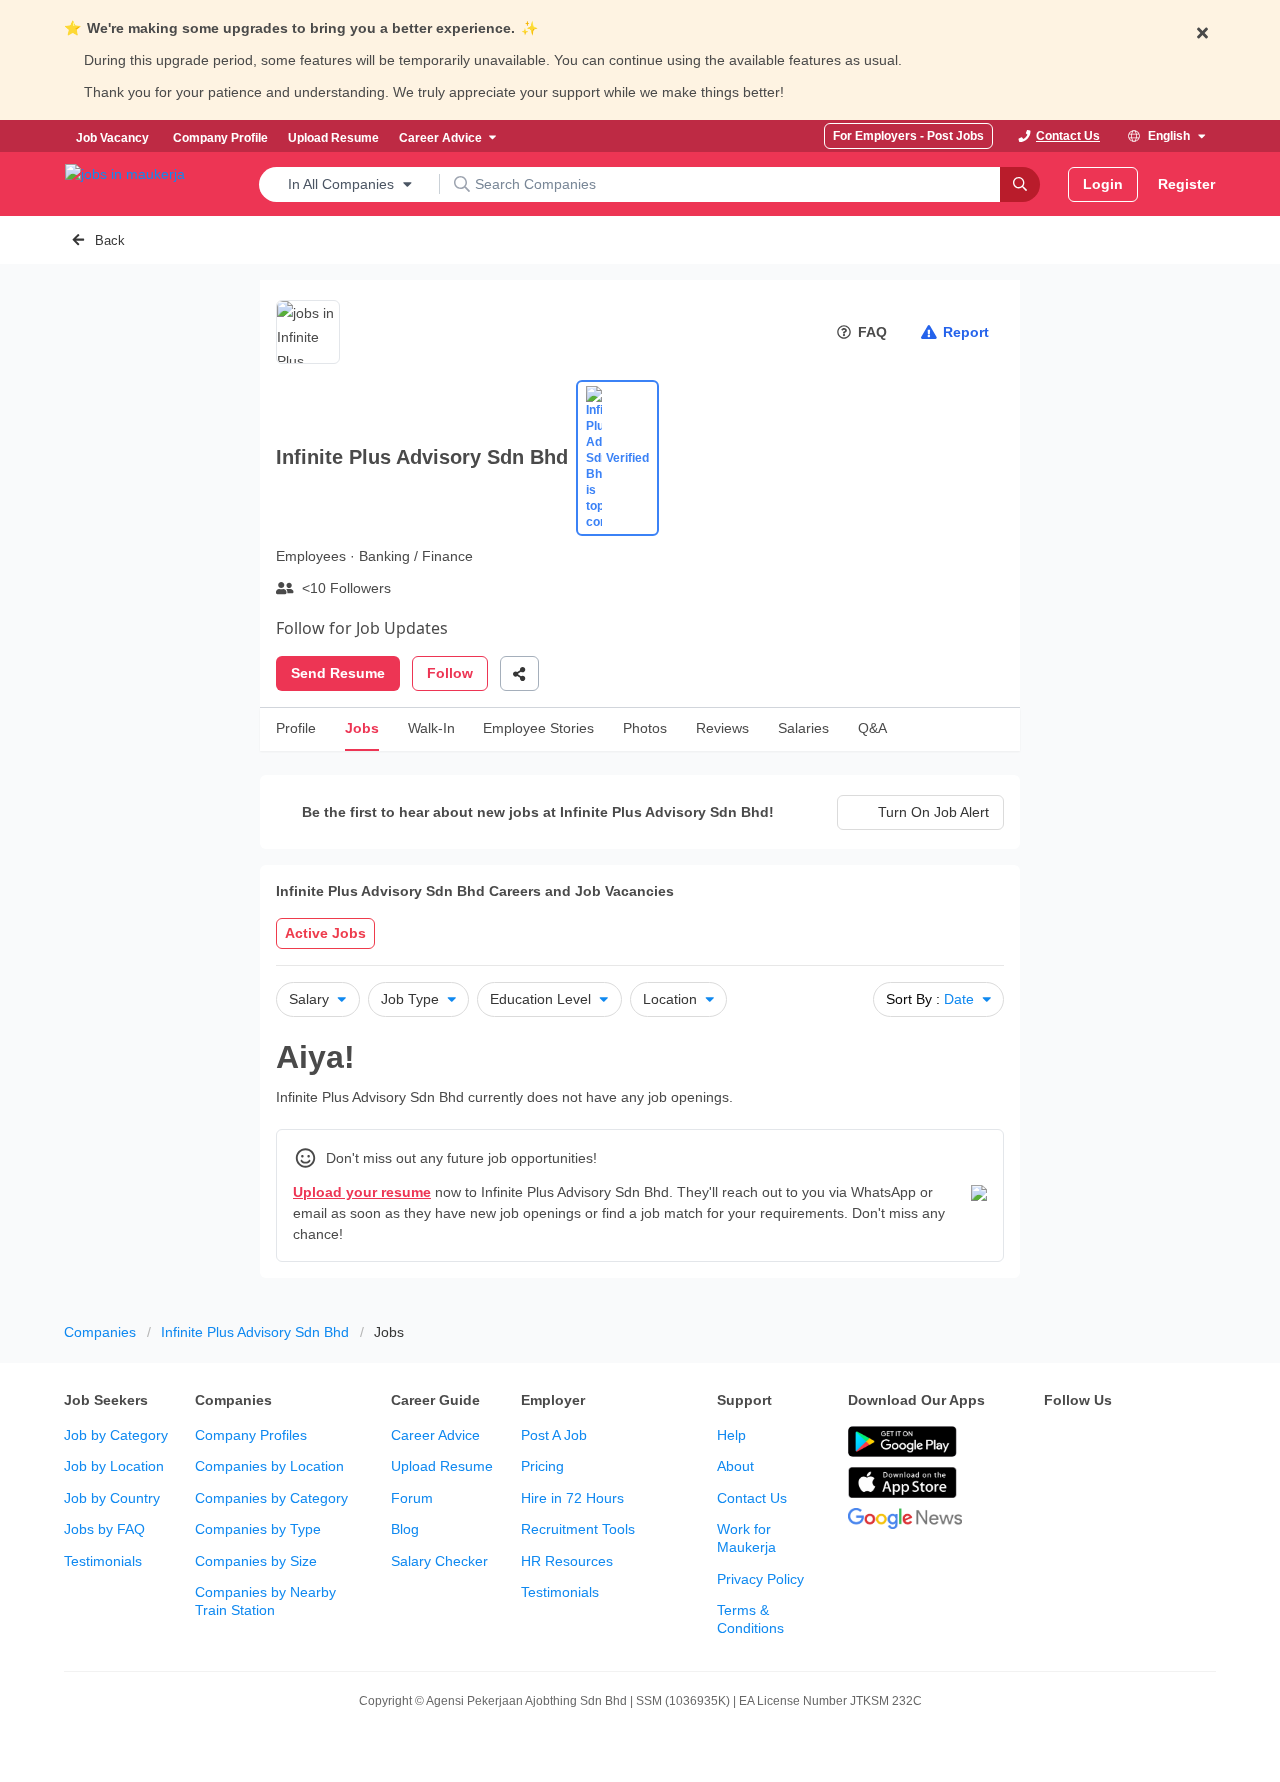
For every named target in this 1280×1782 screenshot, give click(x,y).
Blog (405, 1529)
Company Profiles (251, 1435)
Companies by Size (256, 1561)
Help (731, 1435)
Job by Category (116, 1435)
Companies (100, 1332)
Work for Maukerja (746, 1538)
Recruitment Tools (578, 1529)
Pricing (542, 1466)
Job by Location (114, 1466)
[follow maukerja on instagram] (1188, 1443)
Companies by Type (258, 1529)
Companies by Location (269, 1466)
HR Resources (567, 1561)
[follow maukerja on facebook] (1056, 1443)
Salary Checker (439, 1561)
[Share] (519, 673)
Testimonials (103, 1561)
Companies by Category (271, 1498)
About (735, 1466)
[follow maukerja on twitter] (1100, 1443)
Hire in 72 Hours (572, 1498)
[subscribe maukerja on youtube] (1144, 1443)
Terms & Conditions (750, 1619)
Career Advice (435, 1435)
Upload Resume (442, 1466)
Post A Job (554, 1435)
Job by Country (112, 1498)
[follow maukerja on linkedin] (1056, 1493)
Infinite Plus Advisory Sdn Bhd (255, 1332)
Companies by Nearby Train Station (265, 1601)
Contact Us (752, 1498)
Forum (412, 1498)
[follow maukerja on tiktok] (1100, 1493)
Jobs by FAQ (104, 1529)
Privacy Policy (760, 1579)
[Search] (1020, 184)
